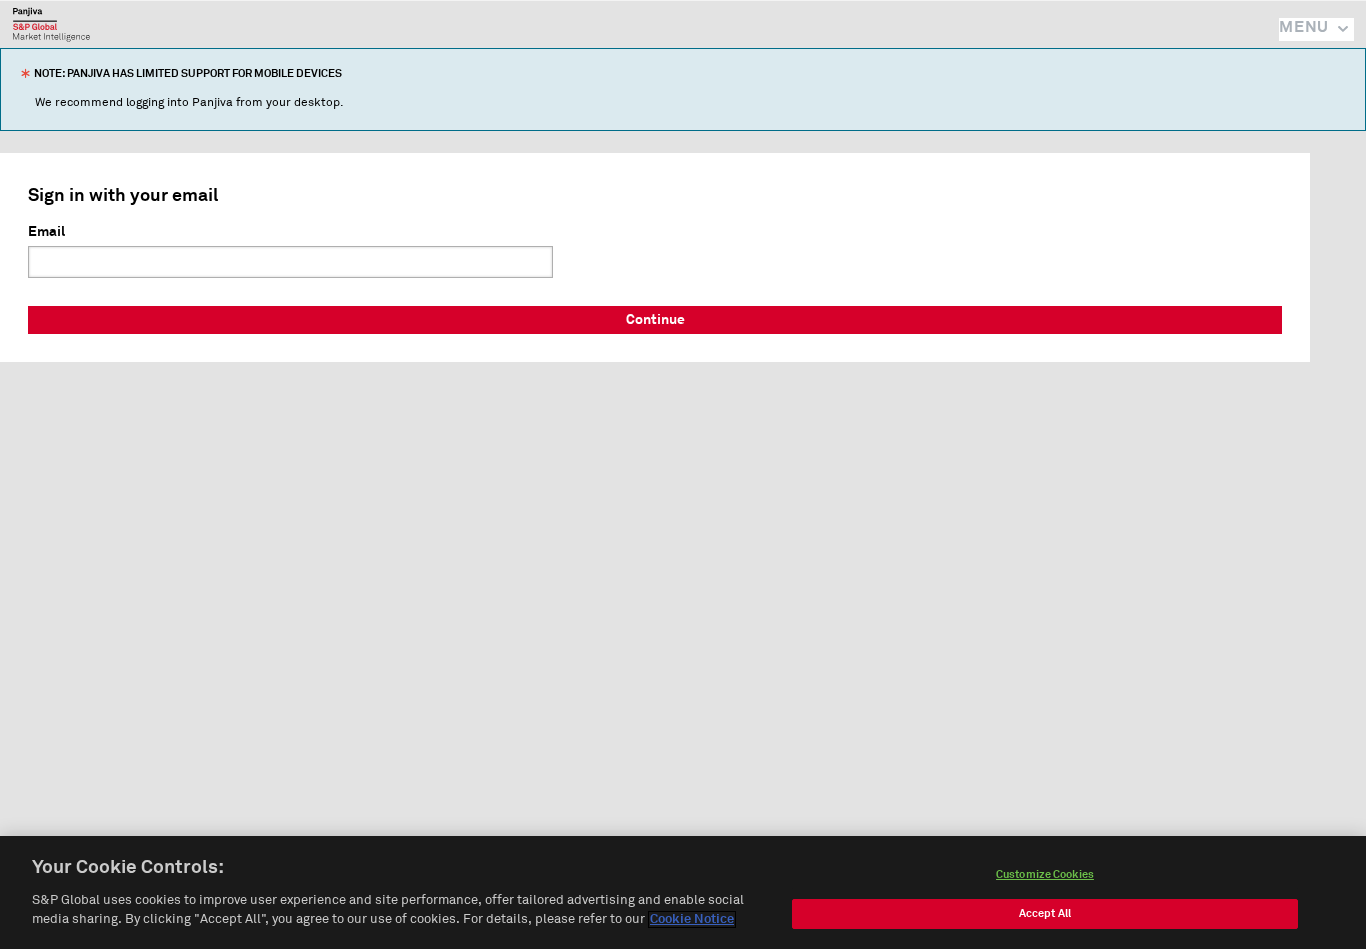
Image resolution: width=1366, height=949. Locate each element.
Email (46, 232)
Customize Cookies (1045, 874)
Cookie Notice (692, 919)
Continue (655, 320)
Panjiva (51, 24)
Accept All (1045, 913)
